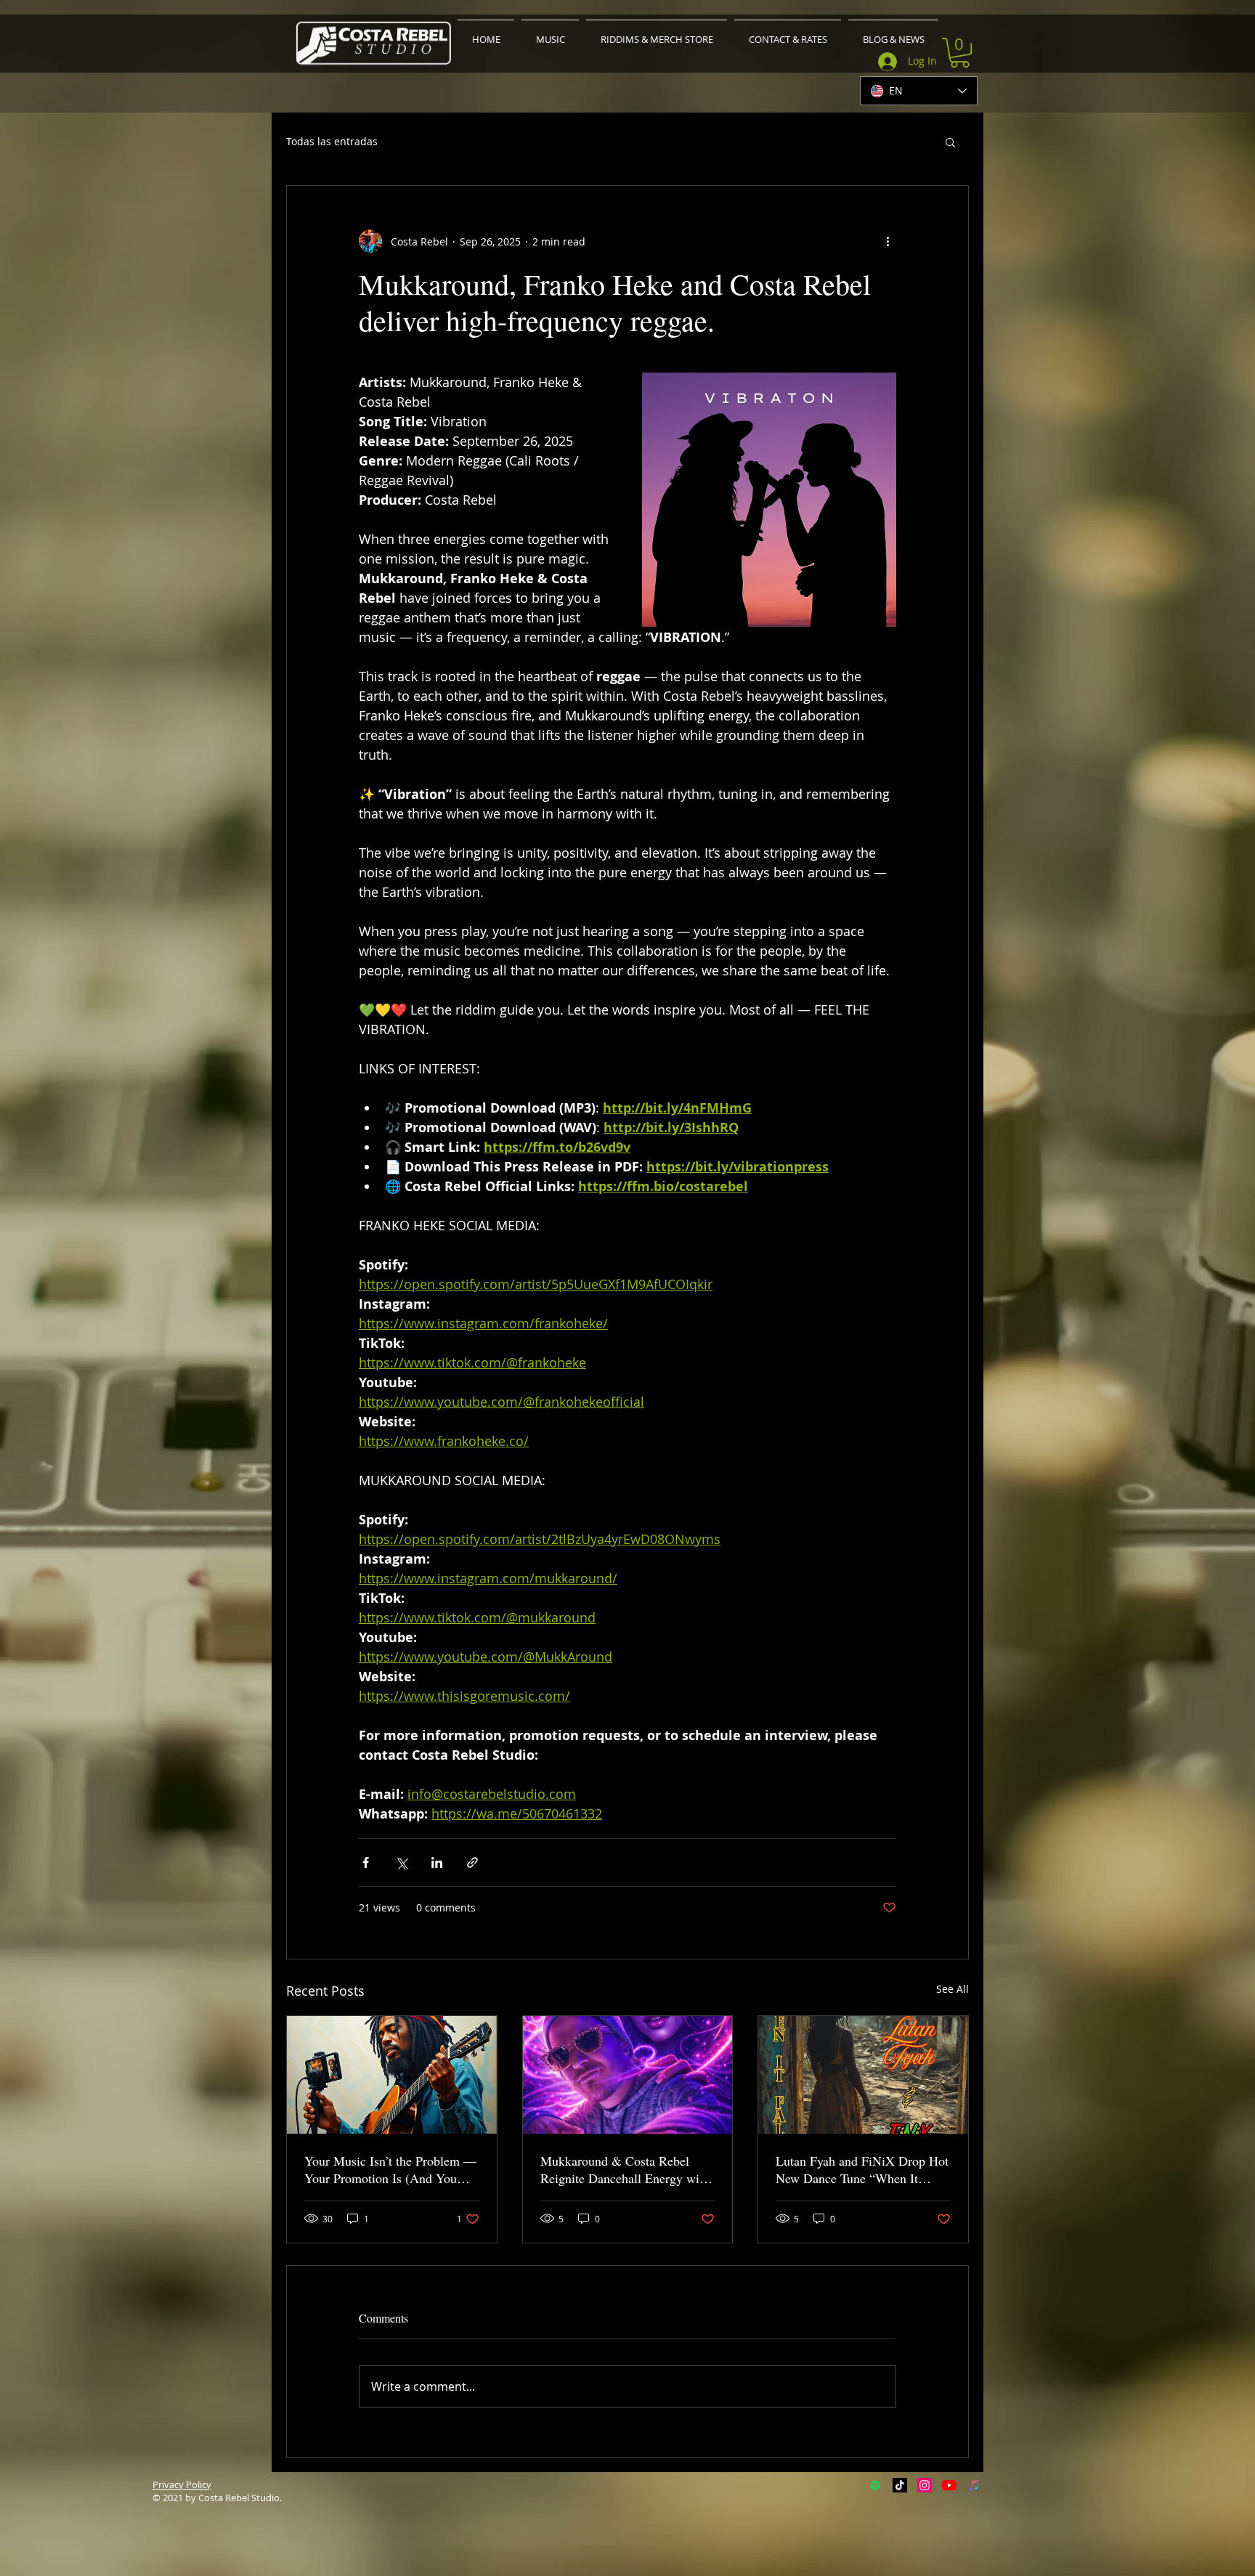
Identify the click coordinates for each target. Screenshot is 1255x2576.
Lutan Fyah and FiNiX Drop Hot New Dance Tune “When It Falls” (862, 2169)
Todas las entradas (332, 142)
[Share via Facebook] (366, 1862)
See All (953, 1989)
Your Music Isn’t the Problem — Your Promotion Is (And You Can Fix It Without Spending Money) (390, 2169)
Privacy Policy (182, 2484)
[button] (960, 53)
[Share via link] (472, 1862)
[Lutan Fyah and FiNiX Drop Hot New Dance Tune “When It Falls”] (863, 2075)
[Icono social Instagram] (925, 2485)
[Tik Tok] (900, 2485)
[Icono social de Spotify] (875, 2485)
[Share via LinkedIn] (437, 1862)
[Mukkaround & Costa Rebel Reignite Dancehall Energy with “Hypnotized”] (628, 2075)
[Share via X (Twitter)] (401, 1862)
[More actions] (888, 241)
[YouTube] (949, 2485)
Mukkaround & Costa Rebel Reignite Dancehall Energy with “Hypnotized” (625, 2169)
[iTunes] (974, 2485)
